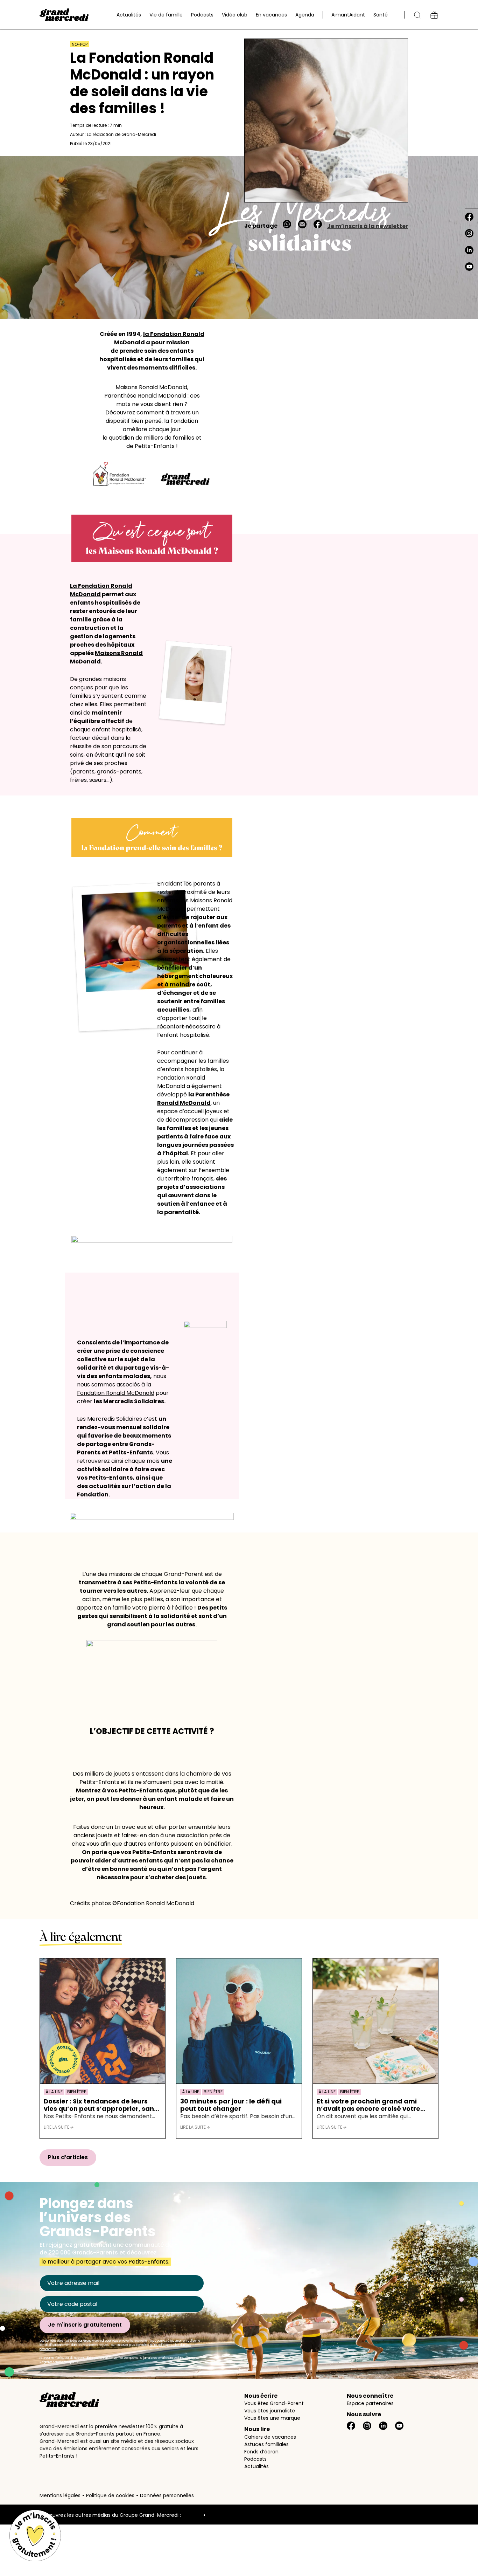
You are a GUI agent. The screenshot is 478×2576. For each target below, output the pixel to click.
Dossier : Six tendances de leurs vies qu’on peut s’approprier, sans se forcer (101, 2105)
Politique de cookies (110, 2495)
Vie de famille (166, 15)
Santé (381, 15)
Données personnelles (167, 2495)
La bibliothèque (434, 15)
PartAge (192, 2515)
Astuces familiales (266, 2444)
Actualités (129, 15)
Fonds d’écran (261, 2452)
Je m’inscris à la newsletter (368, 226)
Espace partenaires (370, 2403)
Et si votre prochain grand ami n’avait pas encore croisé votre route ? (368, 2105)
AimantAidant (348, 15)
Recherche (417, 15)
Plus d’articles (68, 2157)
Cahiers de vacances (270, 2437)
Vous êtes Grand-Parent (274, 2403)
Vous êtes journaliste (270, 2411)
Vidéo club (235, 15)
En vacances (271, 15)
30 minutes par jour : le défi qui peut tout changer (231, 2105)
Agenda (305, 15)
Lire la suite (57, 2127)
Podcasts (202, 15)
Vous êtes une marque (272, 2418)
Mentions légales (60, 2495)
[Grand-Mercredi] (64, 15)
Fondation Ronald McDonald (116, 1393)
